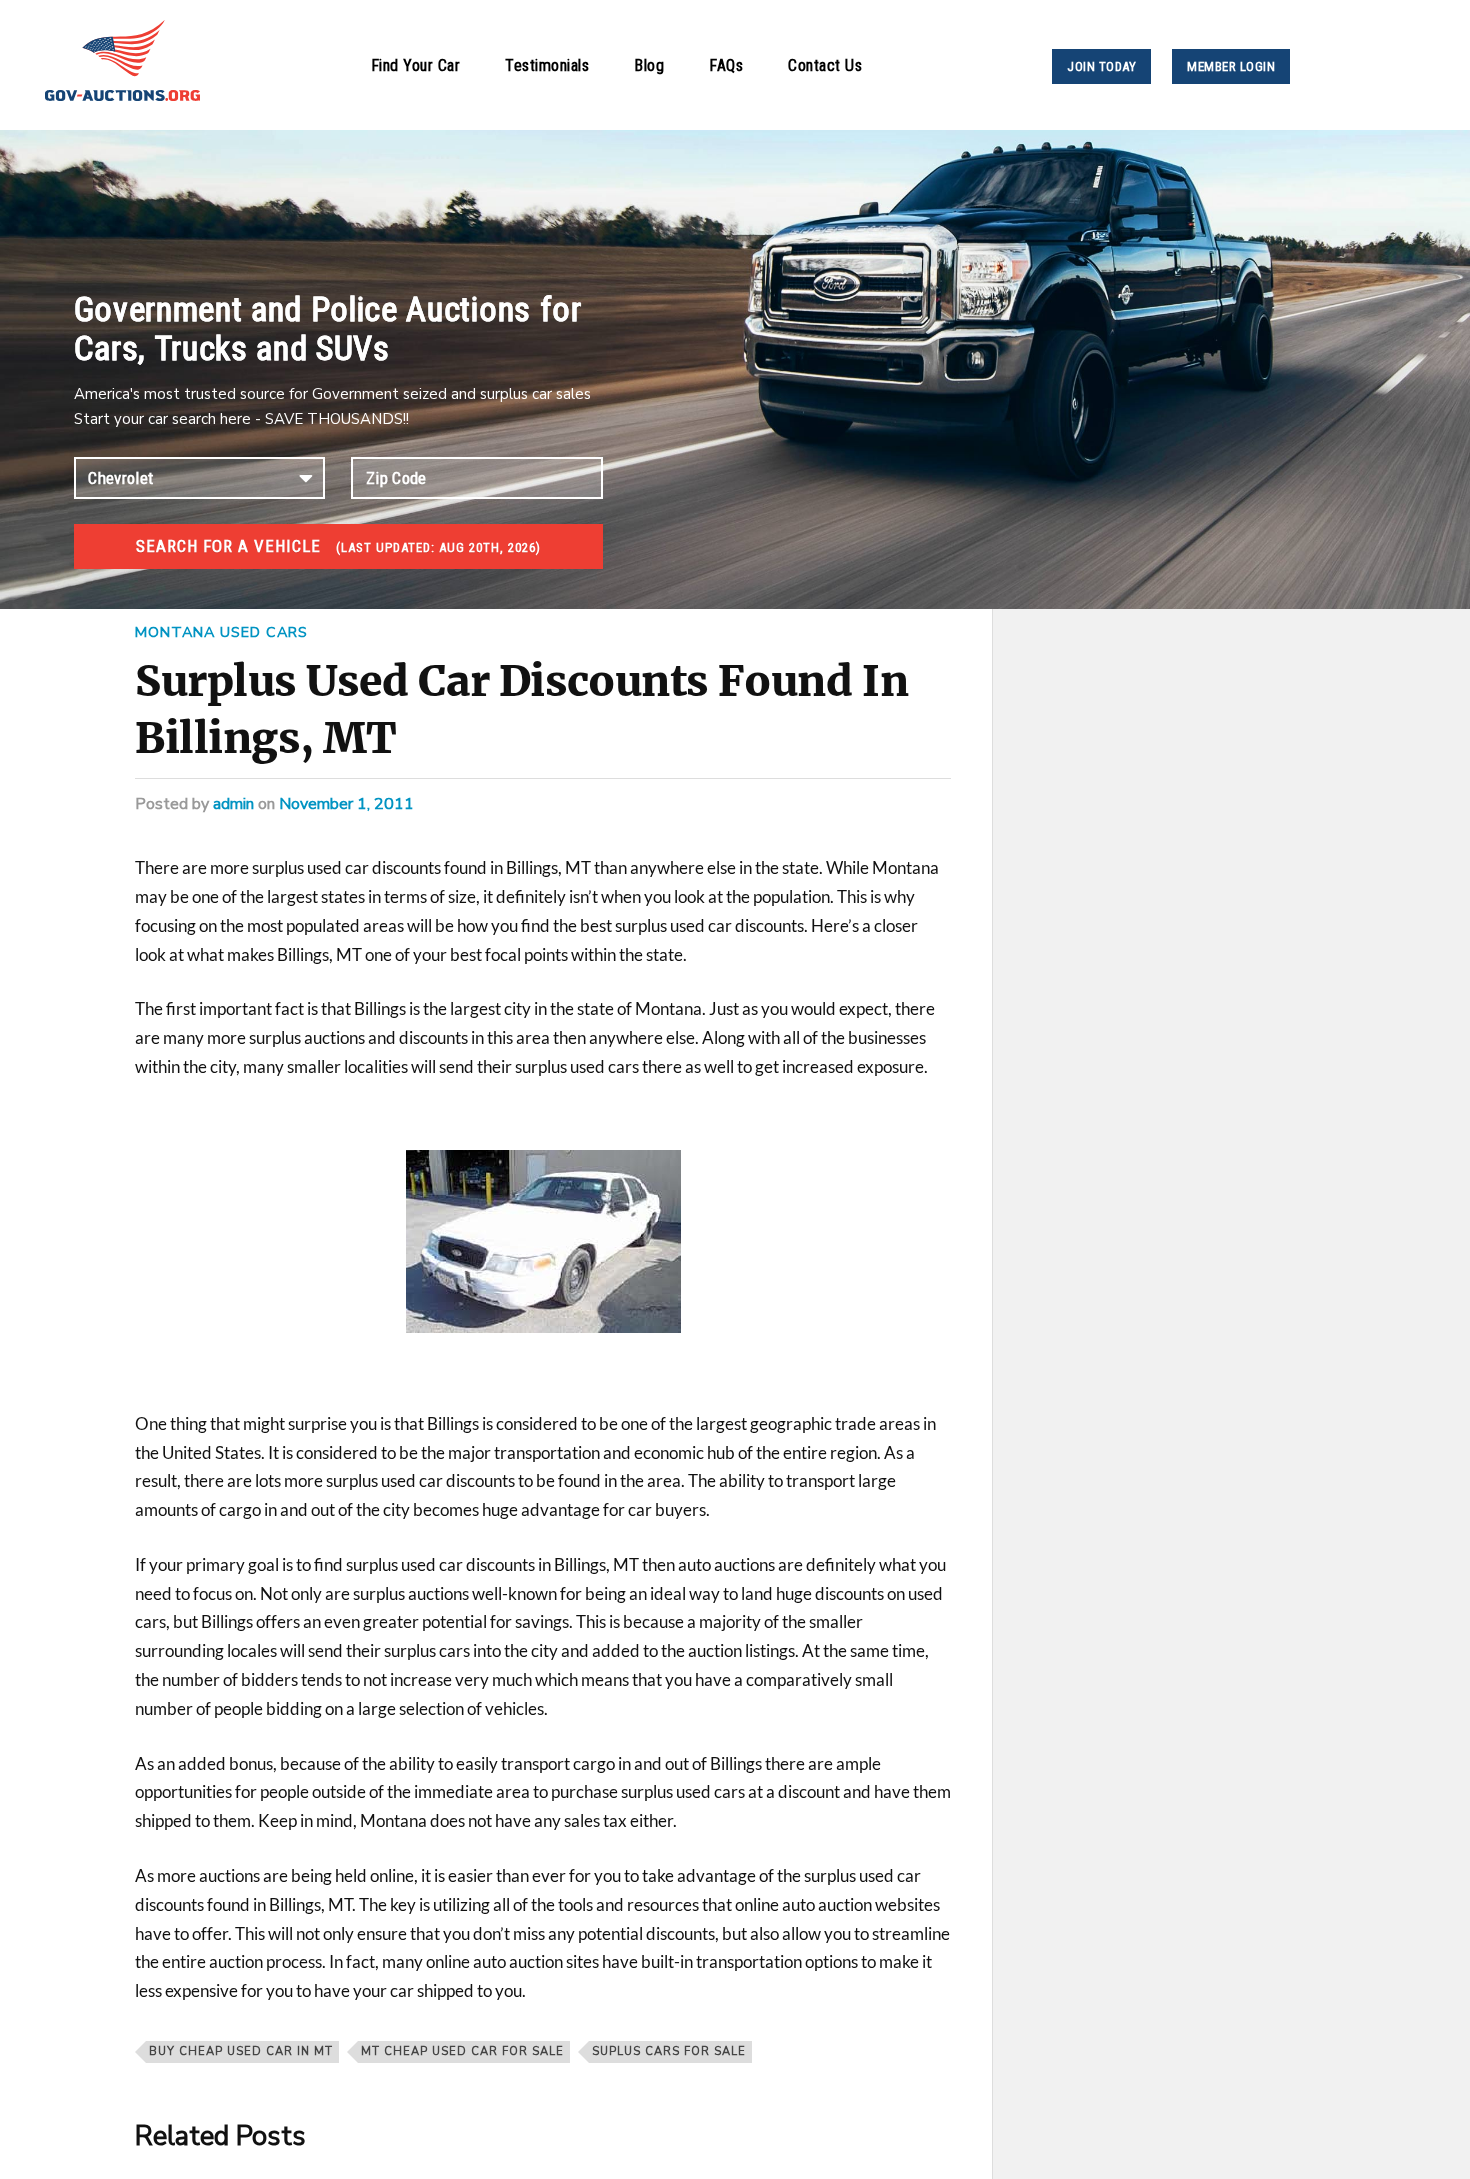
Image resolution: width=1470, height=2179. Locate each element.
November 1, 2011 (346, 804)
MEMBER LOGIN (1231, 66)
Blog (649, 65)
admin (233, 804)
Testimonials (547, 65)
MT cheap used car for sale (462, 2051)
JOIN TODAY (1101, 66)
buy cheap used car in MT (241, 2051)
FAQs (726, 65)
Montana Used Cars (221, 632)
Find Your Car (416, 65)
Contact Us (825, 65)
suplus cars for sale (669, 2051)
